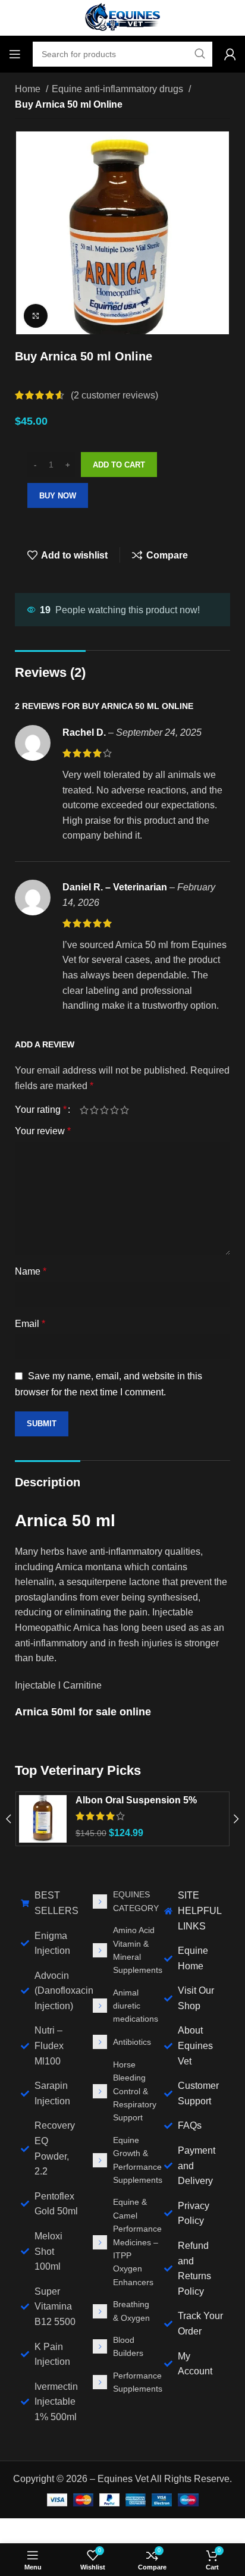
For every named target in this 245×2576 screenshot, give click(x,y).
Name (31, 1271)
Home (29, 89)
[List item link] (123, 1901)
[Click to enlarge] (36, 316)
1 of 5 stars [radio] (84, 1110)
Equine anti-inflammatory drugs (119, 89)
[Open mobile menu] (15, 54)
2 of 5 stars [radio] (94, 1110)
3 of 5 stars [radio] (104, 1110)
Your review (43, 1131)
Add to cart (119, 465)
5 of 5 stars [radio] (125, 1110)
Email (30, 1324)
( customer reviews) (114, 395)
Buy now (58, 496)
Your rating (41, 1110)
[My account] (230, 54)
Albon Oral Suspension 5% (136, 1800)
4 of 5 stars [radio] (114, 1110)
